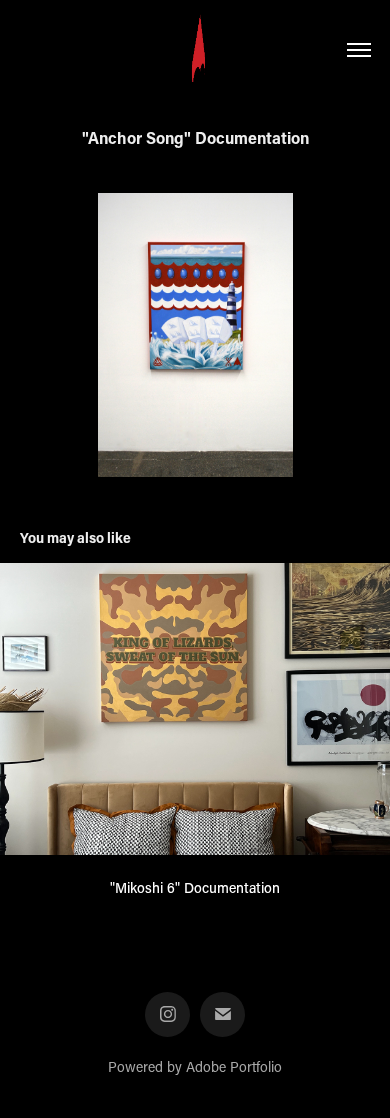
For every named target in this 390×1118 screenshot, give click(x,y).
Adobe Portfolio (234, 1066)
